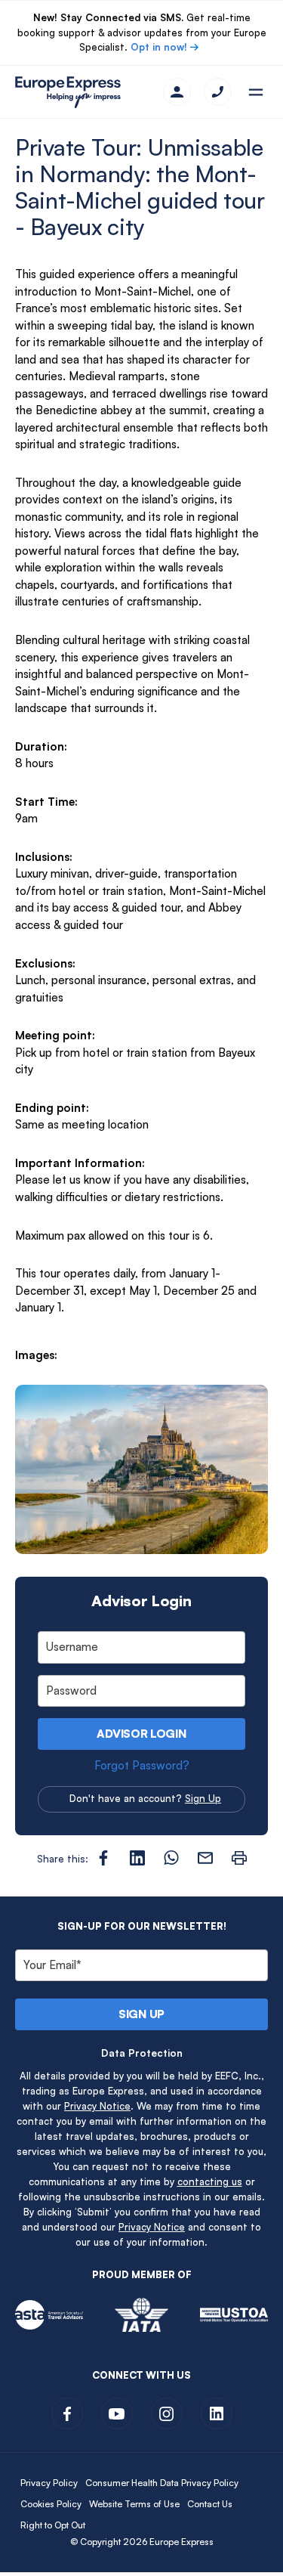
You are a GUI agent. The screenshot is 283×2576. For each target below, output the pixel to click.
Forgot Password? (142, 1765)
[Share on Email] (205, 1858)
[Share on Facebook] (103, 1858)
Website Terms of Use (134, 2504)
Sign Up (203, 1798)
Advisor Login (141, 1734)
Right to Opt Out (53, 2525)
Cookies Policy (51, 2504)
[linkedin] (217, 2413)
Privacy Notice (97, 2106)
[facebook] (67, 2413)
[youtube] (117, 2413)
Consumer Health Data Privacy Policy (162, 2483)
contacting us (210, 2181)
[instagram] (167, 2413)
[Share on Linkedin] (137, 1858)
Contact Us (210, 2504)
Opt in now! (159, 47)
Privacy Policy (49, 2483)
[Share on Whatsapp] (171, 1858)
